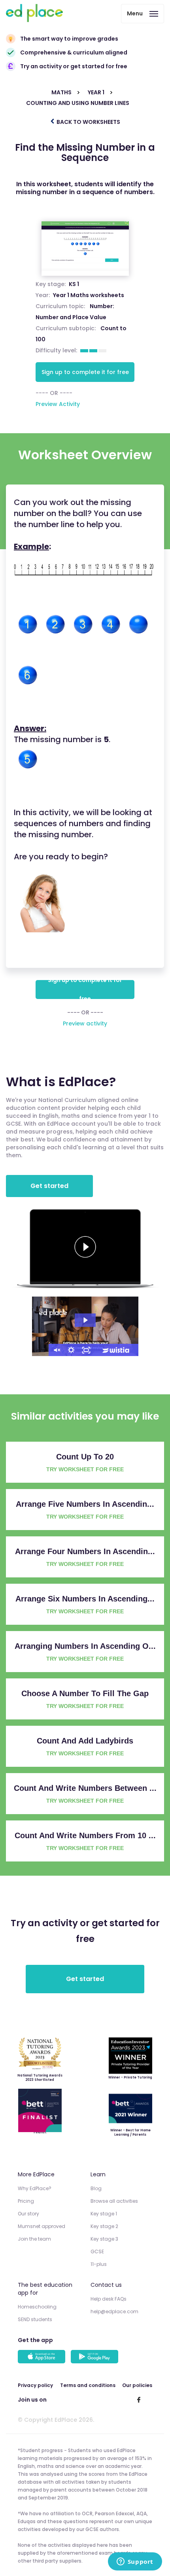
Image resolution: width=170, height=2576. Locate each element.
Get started (49, 1186)
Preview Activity (58, 404)
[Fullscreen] (86, 1350)
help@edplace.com (114, 2311)
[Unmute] (56, 1350)
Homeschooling (37, 2307)
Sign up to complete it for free (85, 372)
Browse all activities (114, 2201)
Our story (28, 2214)
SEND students (35, 2319)
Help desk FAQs (109, 2299)
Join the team (34, 2239)
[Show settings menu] (71, 1350)
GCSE (97, 2251)
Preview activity (85, 1023)
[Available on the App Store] (43, 2357)
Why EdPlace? (35, 2188)
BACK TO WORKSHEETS (88, 122)
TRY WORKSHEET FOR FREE (85, 1469)
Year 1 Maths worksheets (89, 295)
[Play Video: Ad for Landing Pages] (85, 1320)
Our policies (137, 2385)
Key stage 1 (104, 2214)
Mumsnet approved (42, 2226)
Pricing (26, 2201)
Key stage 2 (104, 2226)
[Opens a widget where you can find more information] (135, 2562)
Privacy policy (35, 2385)
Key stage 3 (104, 2239)
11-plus (99, 2264)
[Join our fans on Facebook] (139, 2400)
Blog (96, 2188)
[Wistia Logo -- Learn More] (116, 1350)
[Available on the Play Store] (96, 2357)
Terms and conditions (88, 2385)
